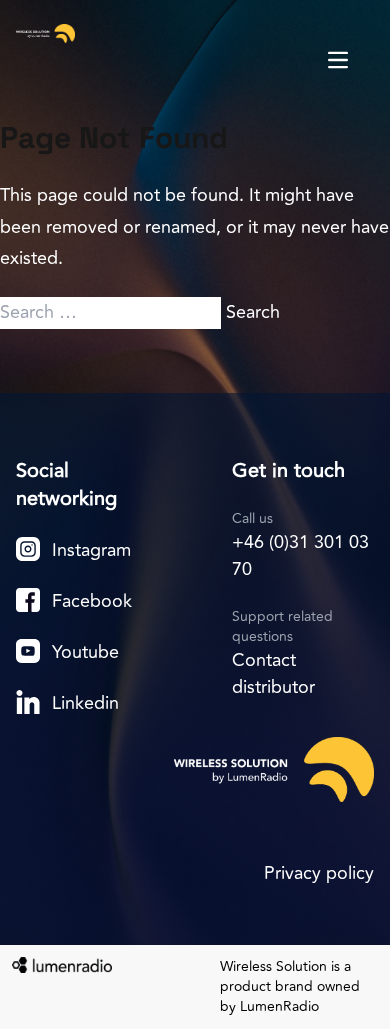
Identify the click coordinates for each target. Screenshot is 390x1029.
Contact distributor (273, 673)
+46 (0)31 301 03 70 (300, 555)
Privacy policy (319, 873)
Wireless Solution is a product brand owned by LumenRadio (290, 987)
